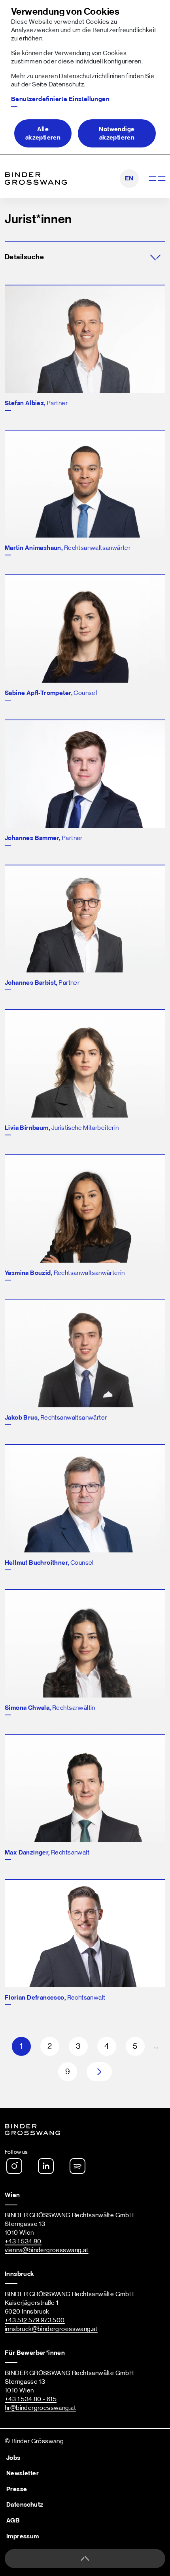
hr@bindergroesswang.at (40, 2408)
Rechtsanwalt (47, 1853)
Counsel (51, 693)
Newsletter (23, 2473)
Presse (17, 2489)
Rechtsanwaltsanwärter (68, 548)
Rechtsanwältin (50, 1708)
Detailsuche (24, 257)
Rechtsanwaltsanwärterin (65, 1273)
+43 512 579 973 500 (35, 2320)
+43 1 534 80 (23, 2241)
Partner (36, 403)
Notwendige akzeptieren (117, 133)
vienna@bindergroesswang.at (47, 2250)
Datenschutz (66, 84)
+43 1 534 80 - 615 (31, 2399)
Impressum (23, 2536)
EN (129, 178)
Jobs (13, 2458)
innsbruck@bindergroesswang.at (51, 2329)
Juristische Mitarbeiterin (62, 1128)
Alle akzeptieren (43, 133)
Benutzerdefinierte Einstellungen (60, 99)
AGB (13, 2520)
